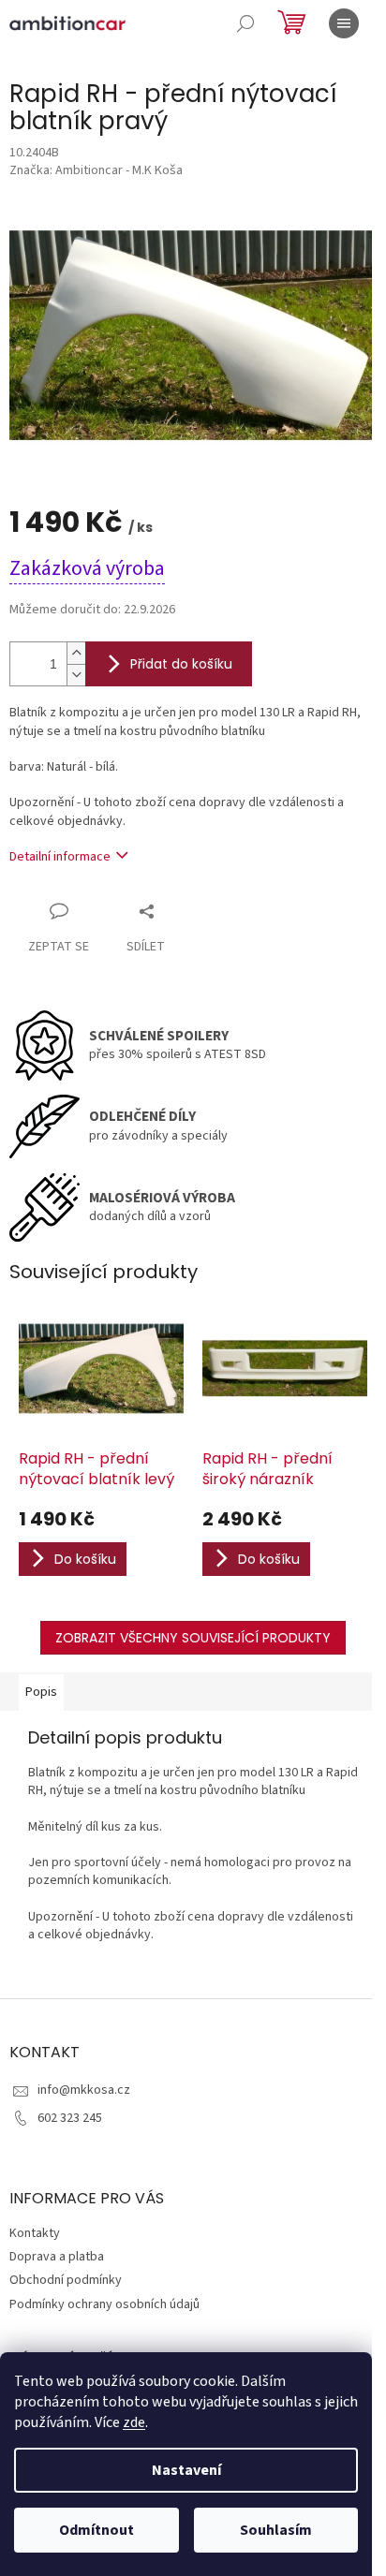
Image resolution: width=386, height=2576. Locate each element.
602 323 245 (70, 2118)
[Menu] (344, 23)
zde (134, 2422)
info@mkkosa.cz (84, 2090)
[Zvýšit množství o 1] (76, 653)
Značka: (96, 170)
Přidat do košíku (181, 664)
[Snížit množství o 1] (76, 675)
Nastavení (186, 2470)
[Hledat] (245, 23)
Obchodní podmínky (66, 2280)
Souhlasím (276, 2530)
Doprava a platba (57, 2257)
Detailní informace (60, 857)
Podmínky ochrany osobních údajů (104, 2304)
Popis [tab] (41, 1692)
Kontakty (35, 2233)
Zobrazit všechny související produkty (193, 1638)
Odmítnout (96, 2530)
